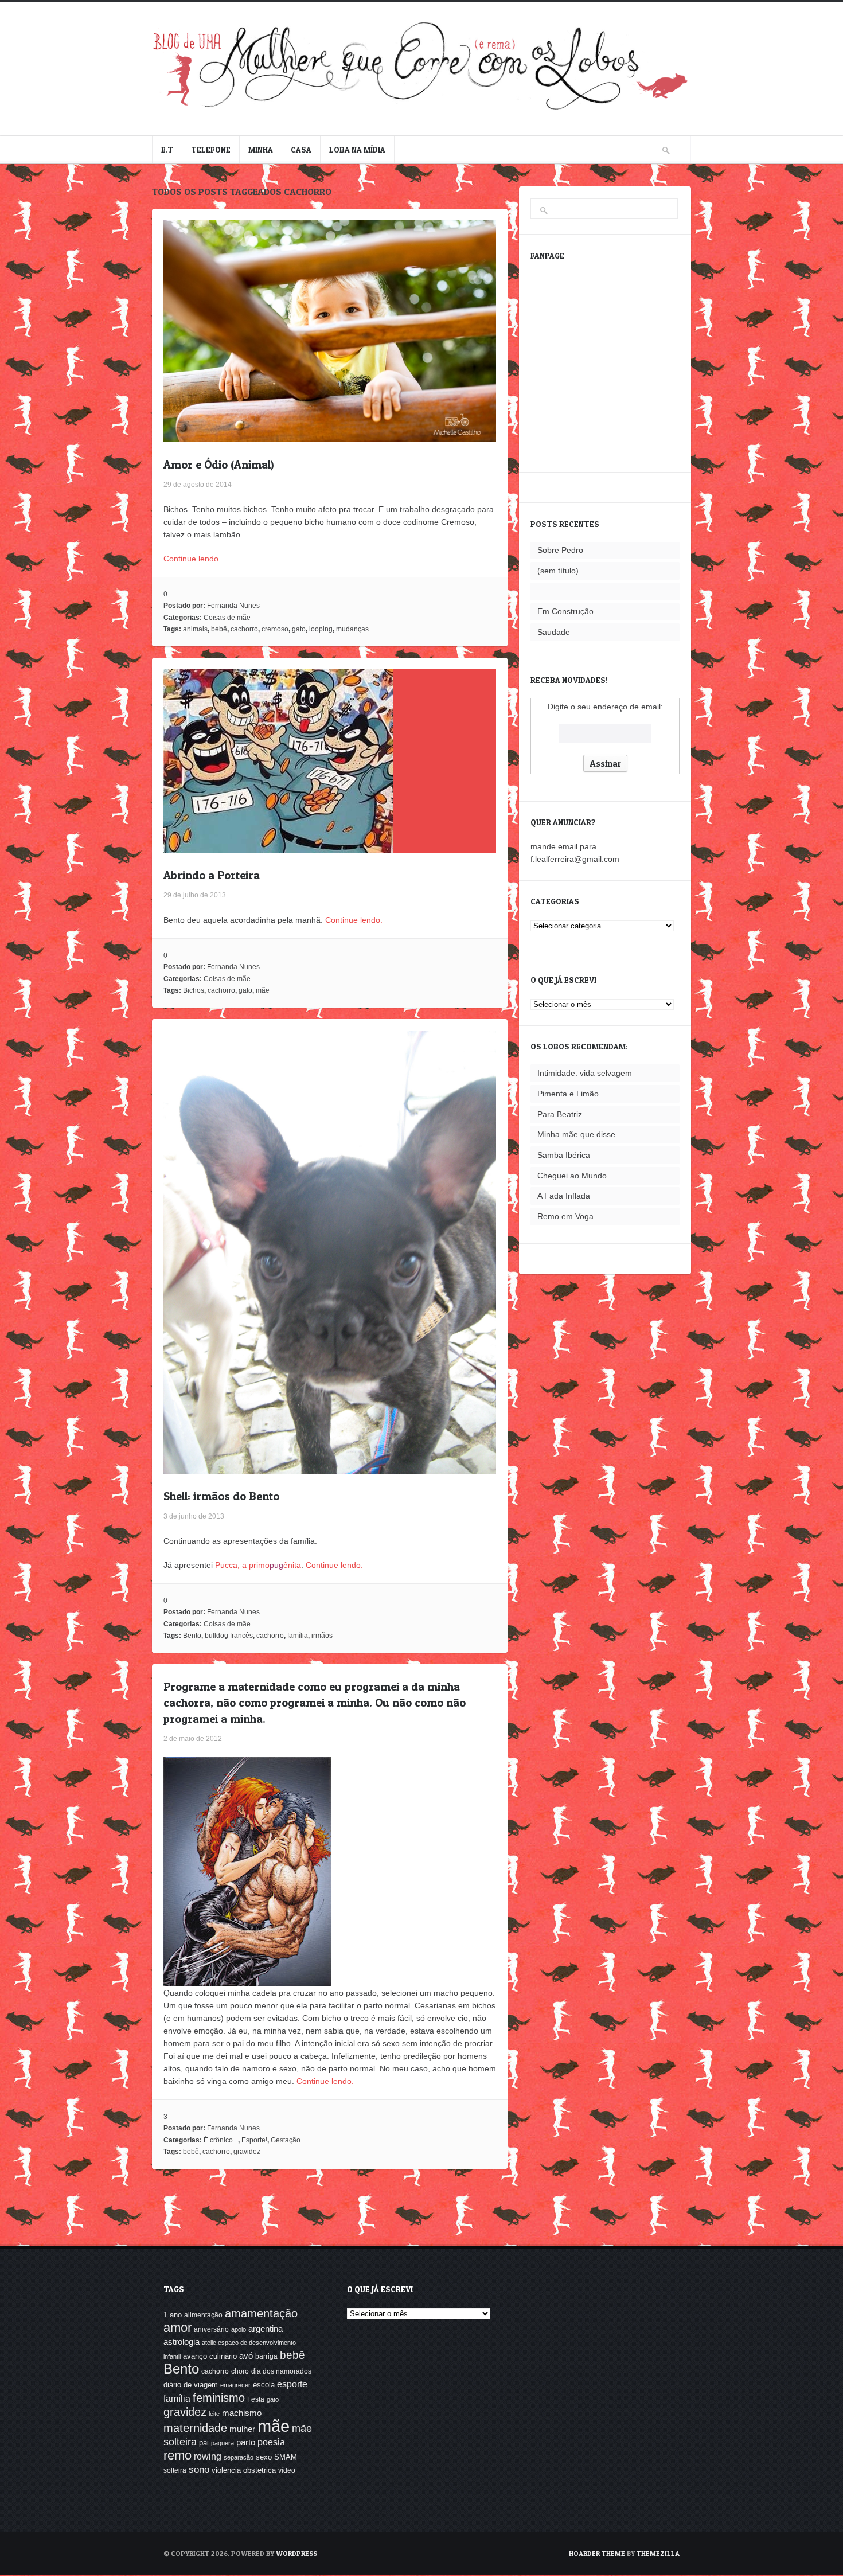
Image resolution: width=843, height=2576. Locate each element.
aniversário (211, 2329)
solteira (175, 2470)
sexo (264, 2457)
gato (299, 629)
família (298, 1636)
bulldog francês (229, 1636)
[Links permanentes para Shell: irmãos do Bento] (330, 1467)
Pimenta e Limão (568, 1094)
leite (214, 2414)
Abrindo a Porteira (212, 875)
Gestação (286, 2140)
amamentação (261, 2313)
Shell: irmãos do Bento (221, 1496)
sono (199, 2470)
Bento (192, 1636)
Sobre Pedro (560, 550)
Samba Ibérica (564, 1155)
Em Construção (565, 611)
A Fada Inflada (564, 1196)
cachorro (244, 629)
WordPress (296, 2553)
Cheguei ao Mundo (572, 1176)
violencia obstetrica (244, 2470)
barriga (266, 2356)
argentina (266, 2329)
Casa (301, 149)
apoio (239, 2329)
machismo (242, 2413)
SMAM (286, 2457)
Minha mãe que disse (576, 1134)
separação (239, 2457)
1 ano (173, 2315)
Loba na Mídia (357, 149)
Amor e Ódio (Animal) (218, 465)
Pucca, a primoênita (258, 1565)
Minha (261, 149)
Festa (256, 2399)
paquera (223, 2443)
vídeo (287, 2470)
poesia (271, 2442)
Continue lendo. (192, 559)
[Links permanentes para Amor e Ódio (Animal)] (330, 436)
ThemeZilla (658, 2553)
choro (240, 2371)
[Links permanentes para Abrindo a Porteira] (278, 846)
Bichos (194, 990)
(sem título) (558, 571)
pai (204, 2443)
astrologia (182, 2342)
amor (177, 2327)
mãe (263, 990)
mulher (242, 2429)
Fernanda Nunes (233, 606)
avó (246, 2356)
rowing (208, 2456)
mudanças (352, 629)
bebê (219, 629)
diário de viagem (191, 2385)
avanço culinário (210, 2356)
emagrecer (235, 2385)
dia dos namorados (281, 2371)
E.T (167, 149)
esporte (292, 2384)
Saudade (554, 632)
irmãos (322, 1636)
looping (321, 629)
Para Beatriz (560, 1114)
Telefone (211, 149)
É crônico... (221, 2140)
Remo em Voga (565, 1216)
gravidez (247, 2152)
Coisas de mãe (227, 618)
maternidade (195, 2428)
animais (195, 629)
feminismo (219, 2397)
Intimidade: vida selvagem (585, 1073)
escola (264, 2385)
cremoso (275, 629)
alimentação (203, 2315)
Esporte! (254, 2140)
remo (177, 2455)
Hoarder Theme (597, 2553)
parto (246, 2442)
